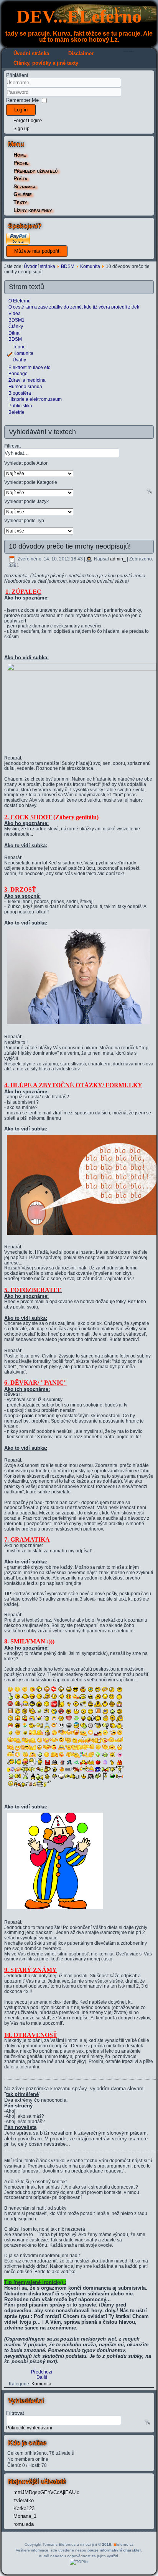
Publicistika (20, 406)
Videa (15, 314)
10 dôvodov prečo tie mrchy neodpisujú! (70, 546)
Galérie (23, 194)
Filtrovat (12, 446)
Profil (21, 163)
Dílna (14, 333)
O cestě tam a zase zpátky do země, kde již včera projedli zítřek (74, 307)
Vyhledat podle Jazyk (26, 501)
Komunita (90, 266)
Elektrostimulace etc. (30, 368)
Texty (20, 202)
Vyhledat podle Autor (26, 463)
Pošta (20, 178)
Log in (21, 110)
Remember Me (22, 100)
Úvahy (19, 360)
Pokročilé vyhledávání (29, 2428)
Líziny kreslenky (33, 210)
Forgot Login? (28, 121)
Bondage (18, 374)
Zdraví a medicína (27, 380)
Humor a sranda (25, 387)
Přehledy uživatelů (35, 171)
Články (16, 327)
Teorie (19, 347)
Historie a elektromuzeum (35, 399)
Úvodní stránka (31, 53)
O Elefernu (20, 301)
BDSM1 (16, 320)
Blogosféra (20, 393)
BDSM (68, 266)
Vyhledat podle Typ (24, 520)
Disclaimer (81, 53)
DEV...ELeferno (79, 16)
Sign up (21, 129)
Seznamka (25, 186)
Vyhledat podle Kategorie (31, 482)
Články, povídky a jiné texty (46, 63)
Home (20, 155)
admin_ (118, 559)
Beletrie (16, 412)
